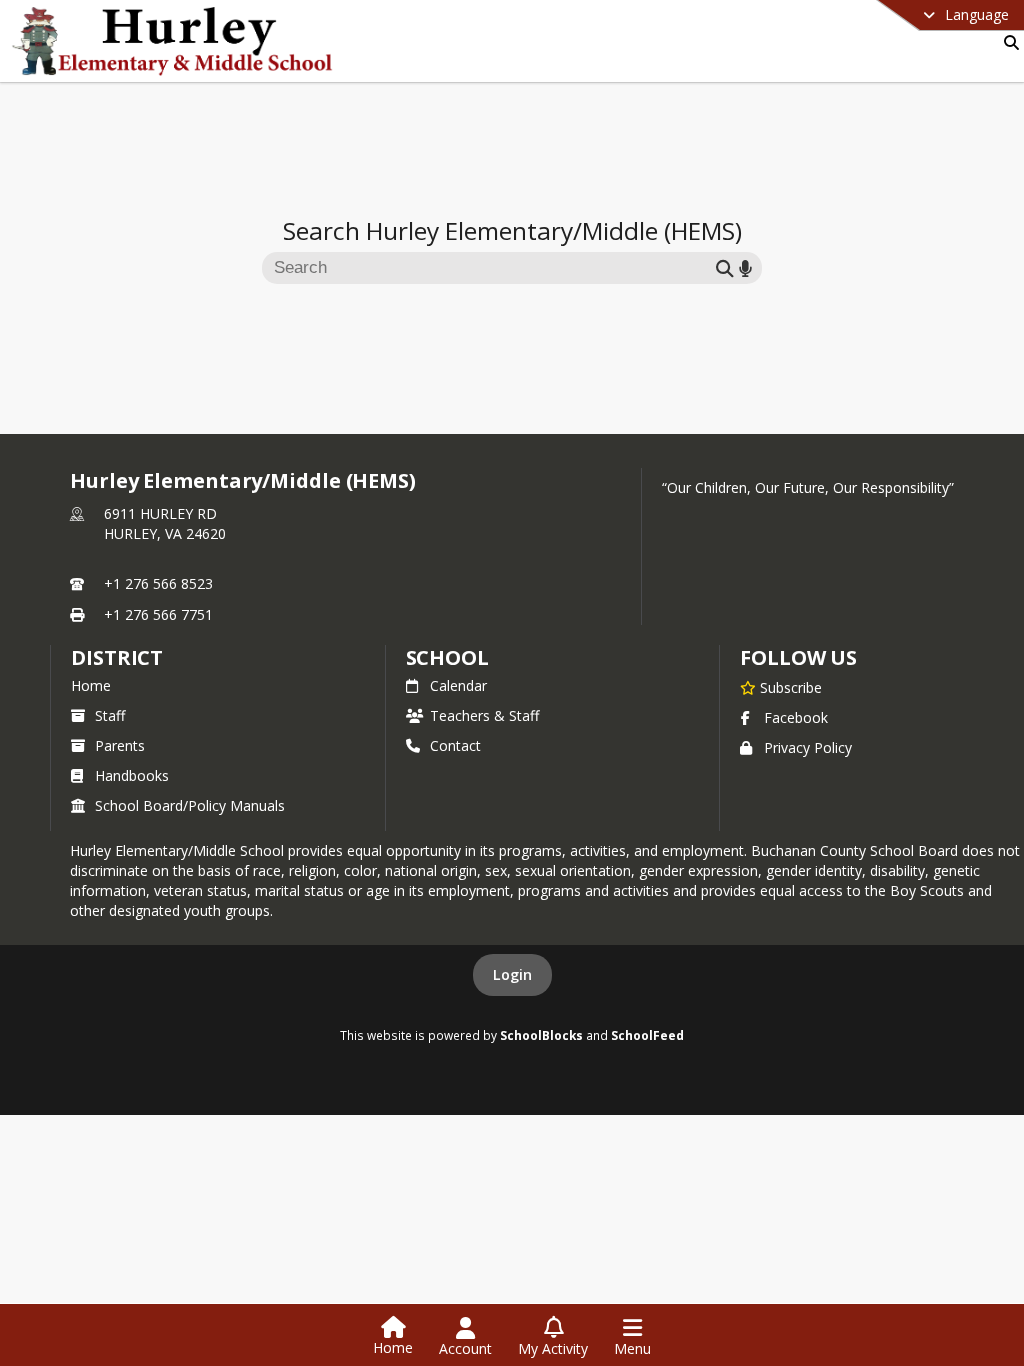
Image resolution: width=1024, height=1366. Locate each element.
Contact (455, 745)
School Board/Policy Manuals (190, 805)
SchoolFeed (647, 1035)
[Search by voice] (745, 267)
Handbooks (132, 775)
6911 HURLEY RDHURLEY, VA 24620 (165, 523)
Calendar (458, 685)
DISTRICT (117, 657)
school (447, 657)
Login (512, 974)
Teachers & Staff (484, 715)
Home (91, 685)
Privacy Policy (808, 747)
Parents (120, 745)
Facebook (796, 717)
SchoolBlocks (541, 1035)
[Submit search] (725, 267)
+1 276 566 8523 (158, 583)
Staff (110, 715)
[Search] (1007, 42)
